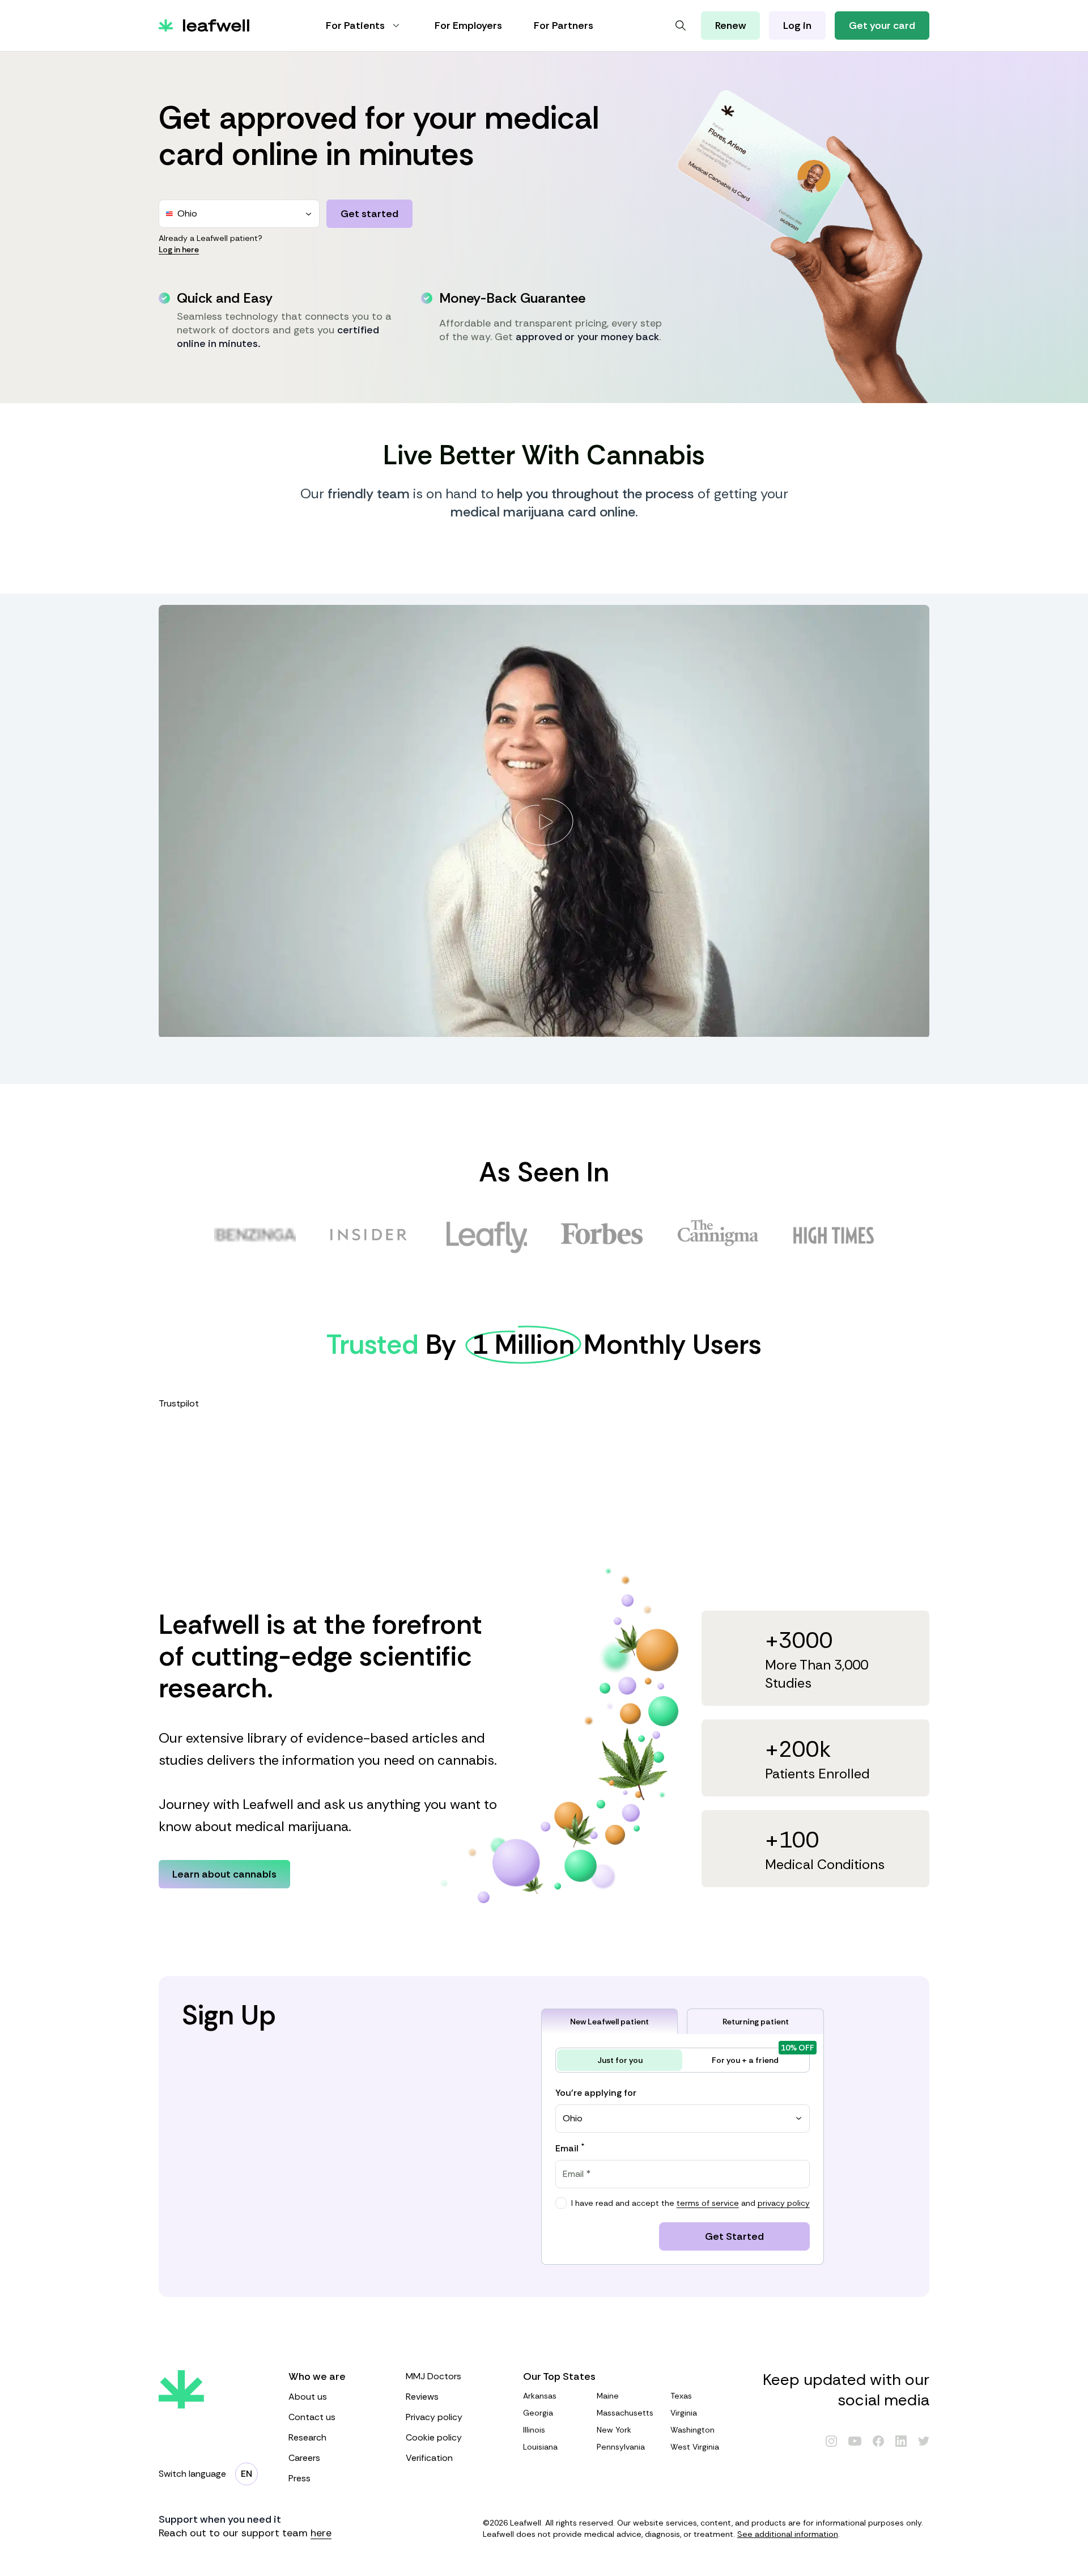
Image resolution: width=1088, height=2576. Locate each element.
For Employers (468, 26)
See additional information (788, 2534)
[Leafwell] (204, 26)
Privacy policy (434, 2417)
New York (614, 2430)
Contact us (312, 2417)
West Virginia (695, 2447)
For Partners (564, 26)
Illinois (534, 2430)
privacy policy (784, 2203)
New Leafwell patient (609, 2022)
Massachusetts (625, 2413)
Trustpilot (179, 1403)
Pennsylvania (621, 2447)
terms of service (708, 2203)
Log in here (179, 249)
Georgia (538, 2413)
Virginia (684, 2413)
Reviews (422, 2397)
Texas (681, 2396)
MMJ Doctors (433, 2376)
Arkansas (540, 2396)
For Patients (355, 26)
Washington (692, 2430)
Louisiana (540, 2447)
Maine (608, 2396)
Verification (429, 2458)
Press (299, 2478)
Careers (304, 2458)
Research (307, 2437)
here (321, 2533)
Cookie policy (434, 2437)
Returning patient (756, 2022)
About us (308, 2397)
